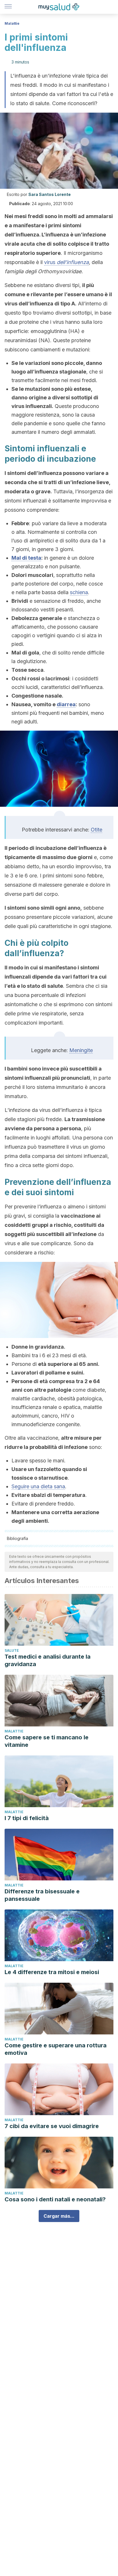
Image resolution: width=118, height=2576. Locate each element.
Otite (97, 830)
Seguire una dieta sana (38, 1486)
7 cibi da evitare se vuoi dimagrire (52, 2126)
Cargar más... (59, 2216)
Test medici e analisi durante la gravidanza (48, 1660)
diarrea (66, 704)
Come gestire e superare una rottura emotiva (56, 2049)
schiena (79, 592)
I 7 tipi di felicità (27, 1818)
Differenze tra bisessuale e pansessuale (42, 1895)
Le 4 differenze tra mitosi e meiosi (52, 1972)
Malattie (12, 23)
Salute (12, 1650)
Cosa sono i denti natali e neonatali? (55, 2199)
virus (66, 262)
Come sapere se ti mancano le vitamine (47, 1741)
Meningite (81, 1050)
